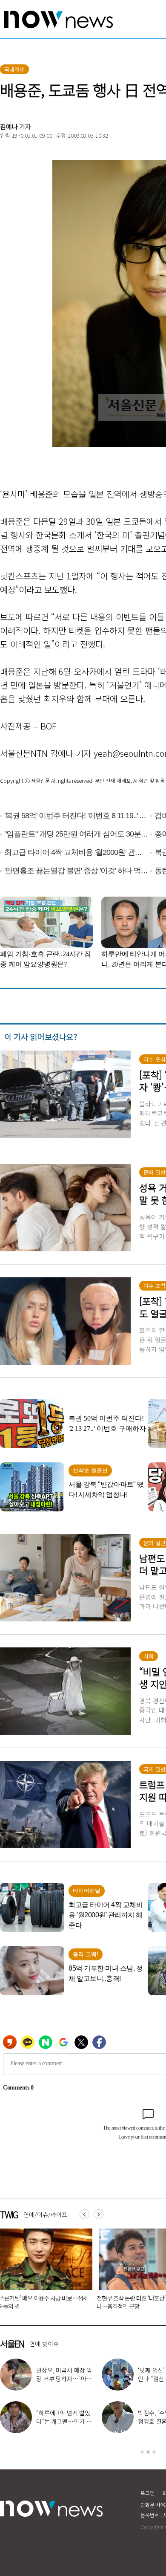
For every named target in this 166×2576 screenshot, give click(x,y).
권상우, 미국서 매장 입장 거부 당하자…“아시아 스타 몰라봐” (64, 2379)
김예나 (9, 126)
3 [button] (154, 2452)
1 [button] (142, 2452)
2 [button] (148, 2452)
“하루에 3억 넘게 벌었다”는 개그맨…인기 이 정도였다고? (64, 2421)
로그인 (147, 2493)
